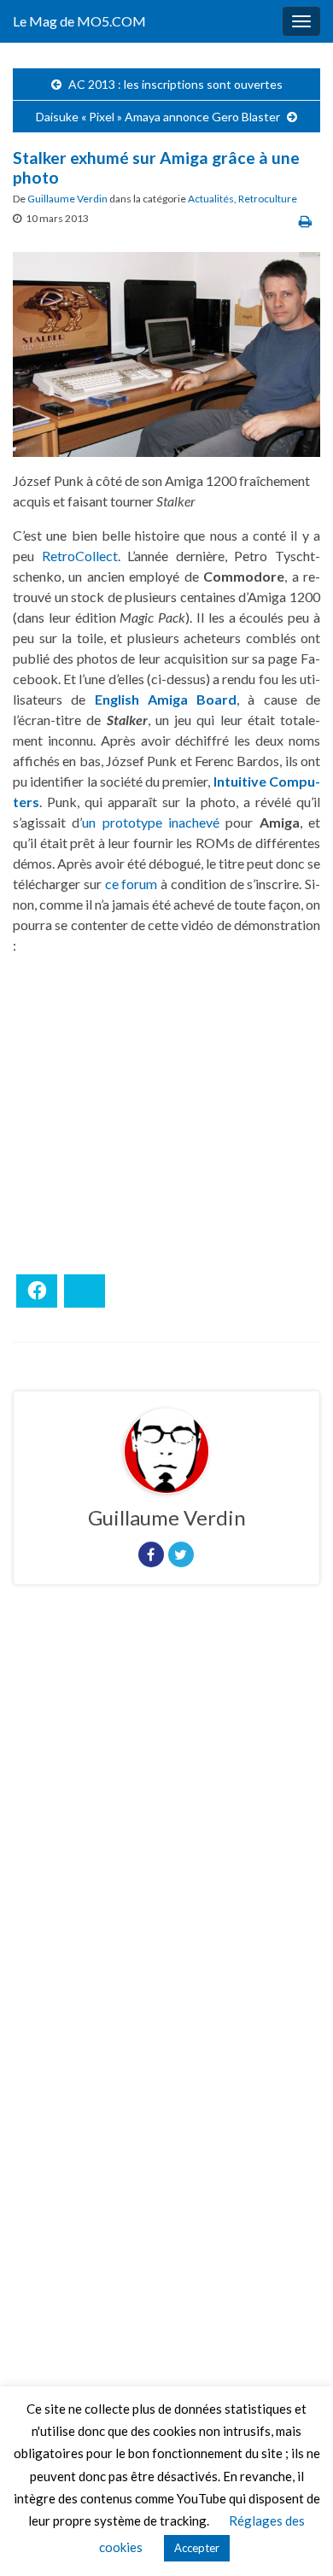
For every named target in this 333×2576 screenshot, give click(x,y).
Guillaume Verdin (67, 199)
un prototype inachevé (151, 822)
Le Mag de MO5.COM (79, 21)
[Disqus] (166, 1833)
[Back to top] (295, 2538)
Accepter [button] (197, 2548)
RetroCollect (80, 556)
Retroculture (268, 199)
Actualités (211, 199)
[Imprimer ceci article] (305, 221)
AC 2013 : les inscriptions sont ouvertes (175, 84)
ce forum (131, 884)
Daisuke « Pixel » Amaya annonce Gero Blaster (158, 117)
